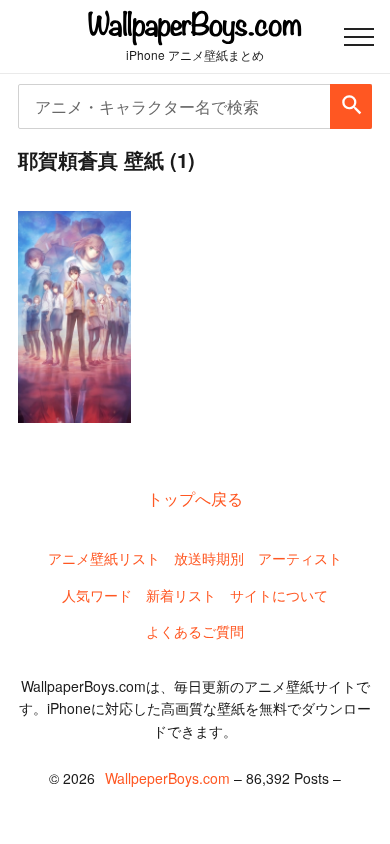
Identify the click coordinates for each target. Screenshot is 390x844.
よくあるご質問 (195, 631)
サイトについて (279, 595)
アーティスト (300, 558)
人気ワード (97, 595)
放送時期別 (209, 558)
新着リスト (181, 595)
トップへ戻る (195, 498)
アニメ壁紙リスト (104, 558)
